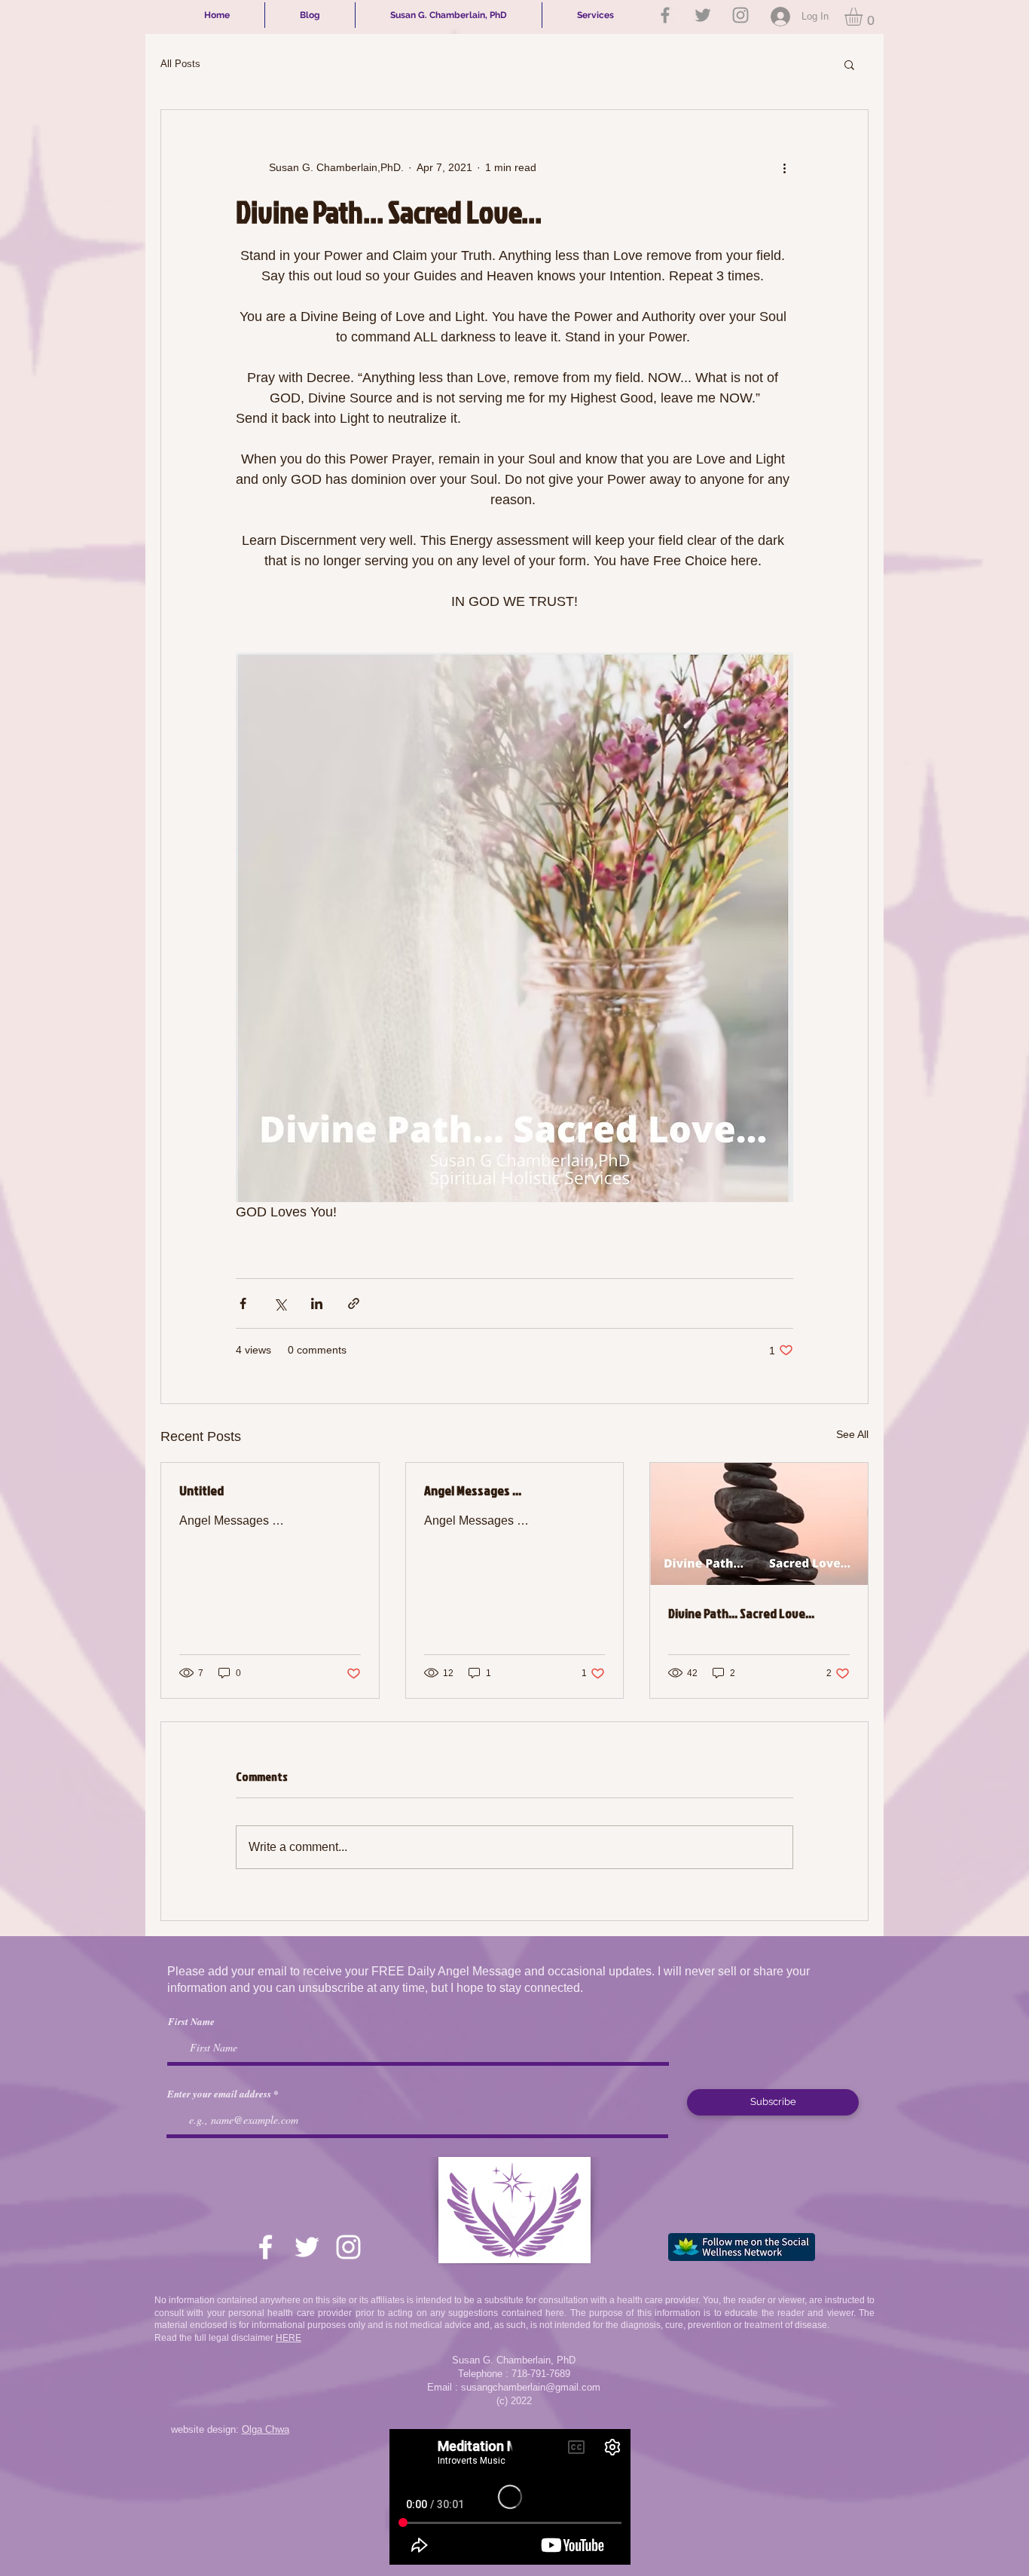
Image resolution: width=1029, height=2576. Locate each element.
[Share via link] (354, 1303)
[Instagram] (740, 15)
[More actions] (784, 167)
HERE (289, 2338)
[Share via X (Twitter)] (280, 1303)
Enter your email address (219, 2094)
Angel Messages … (473, 1490)
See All (852, 1434)
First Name (191, 2022)
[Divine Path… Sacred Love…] (759, 1524)
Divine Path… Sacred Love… (741, 1613)
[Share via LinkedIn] (317, 1303)
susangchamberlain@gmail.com (531, 2387)
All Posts (180, 64)
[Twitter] (703, 15)
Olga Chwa (266, 2429)
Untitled (202, 1490)
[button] (864, 17)
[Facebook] (665, 15)
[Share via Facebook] (243, 1303)
